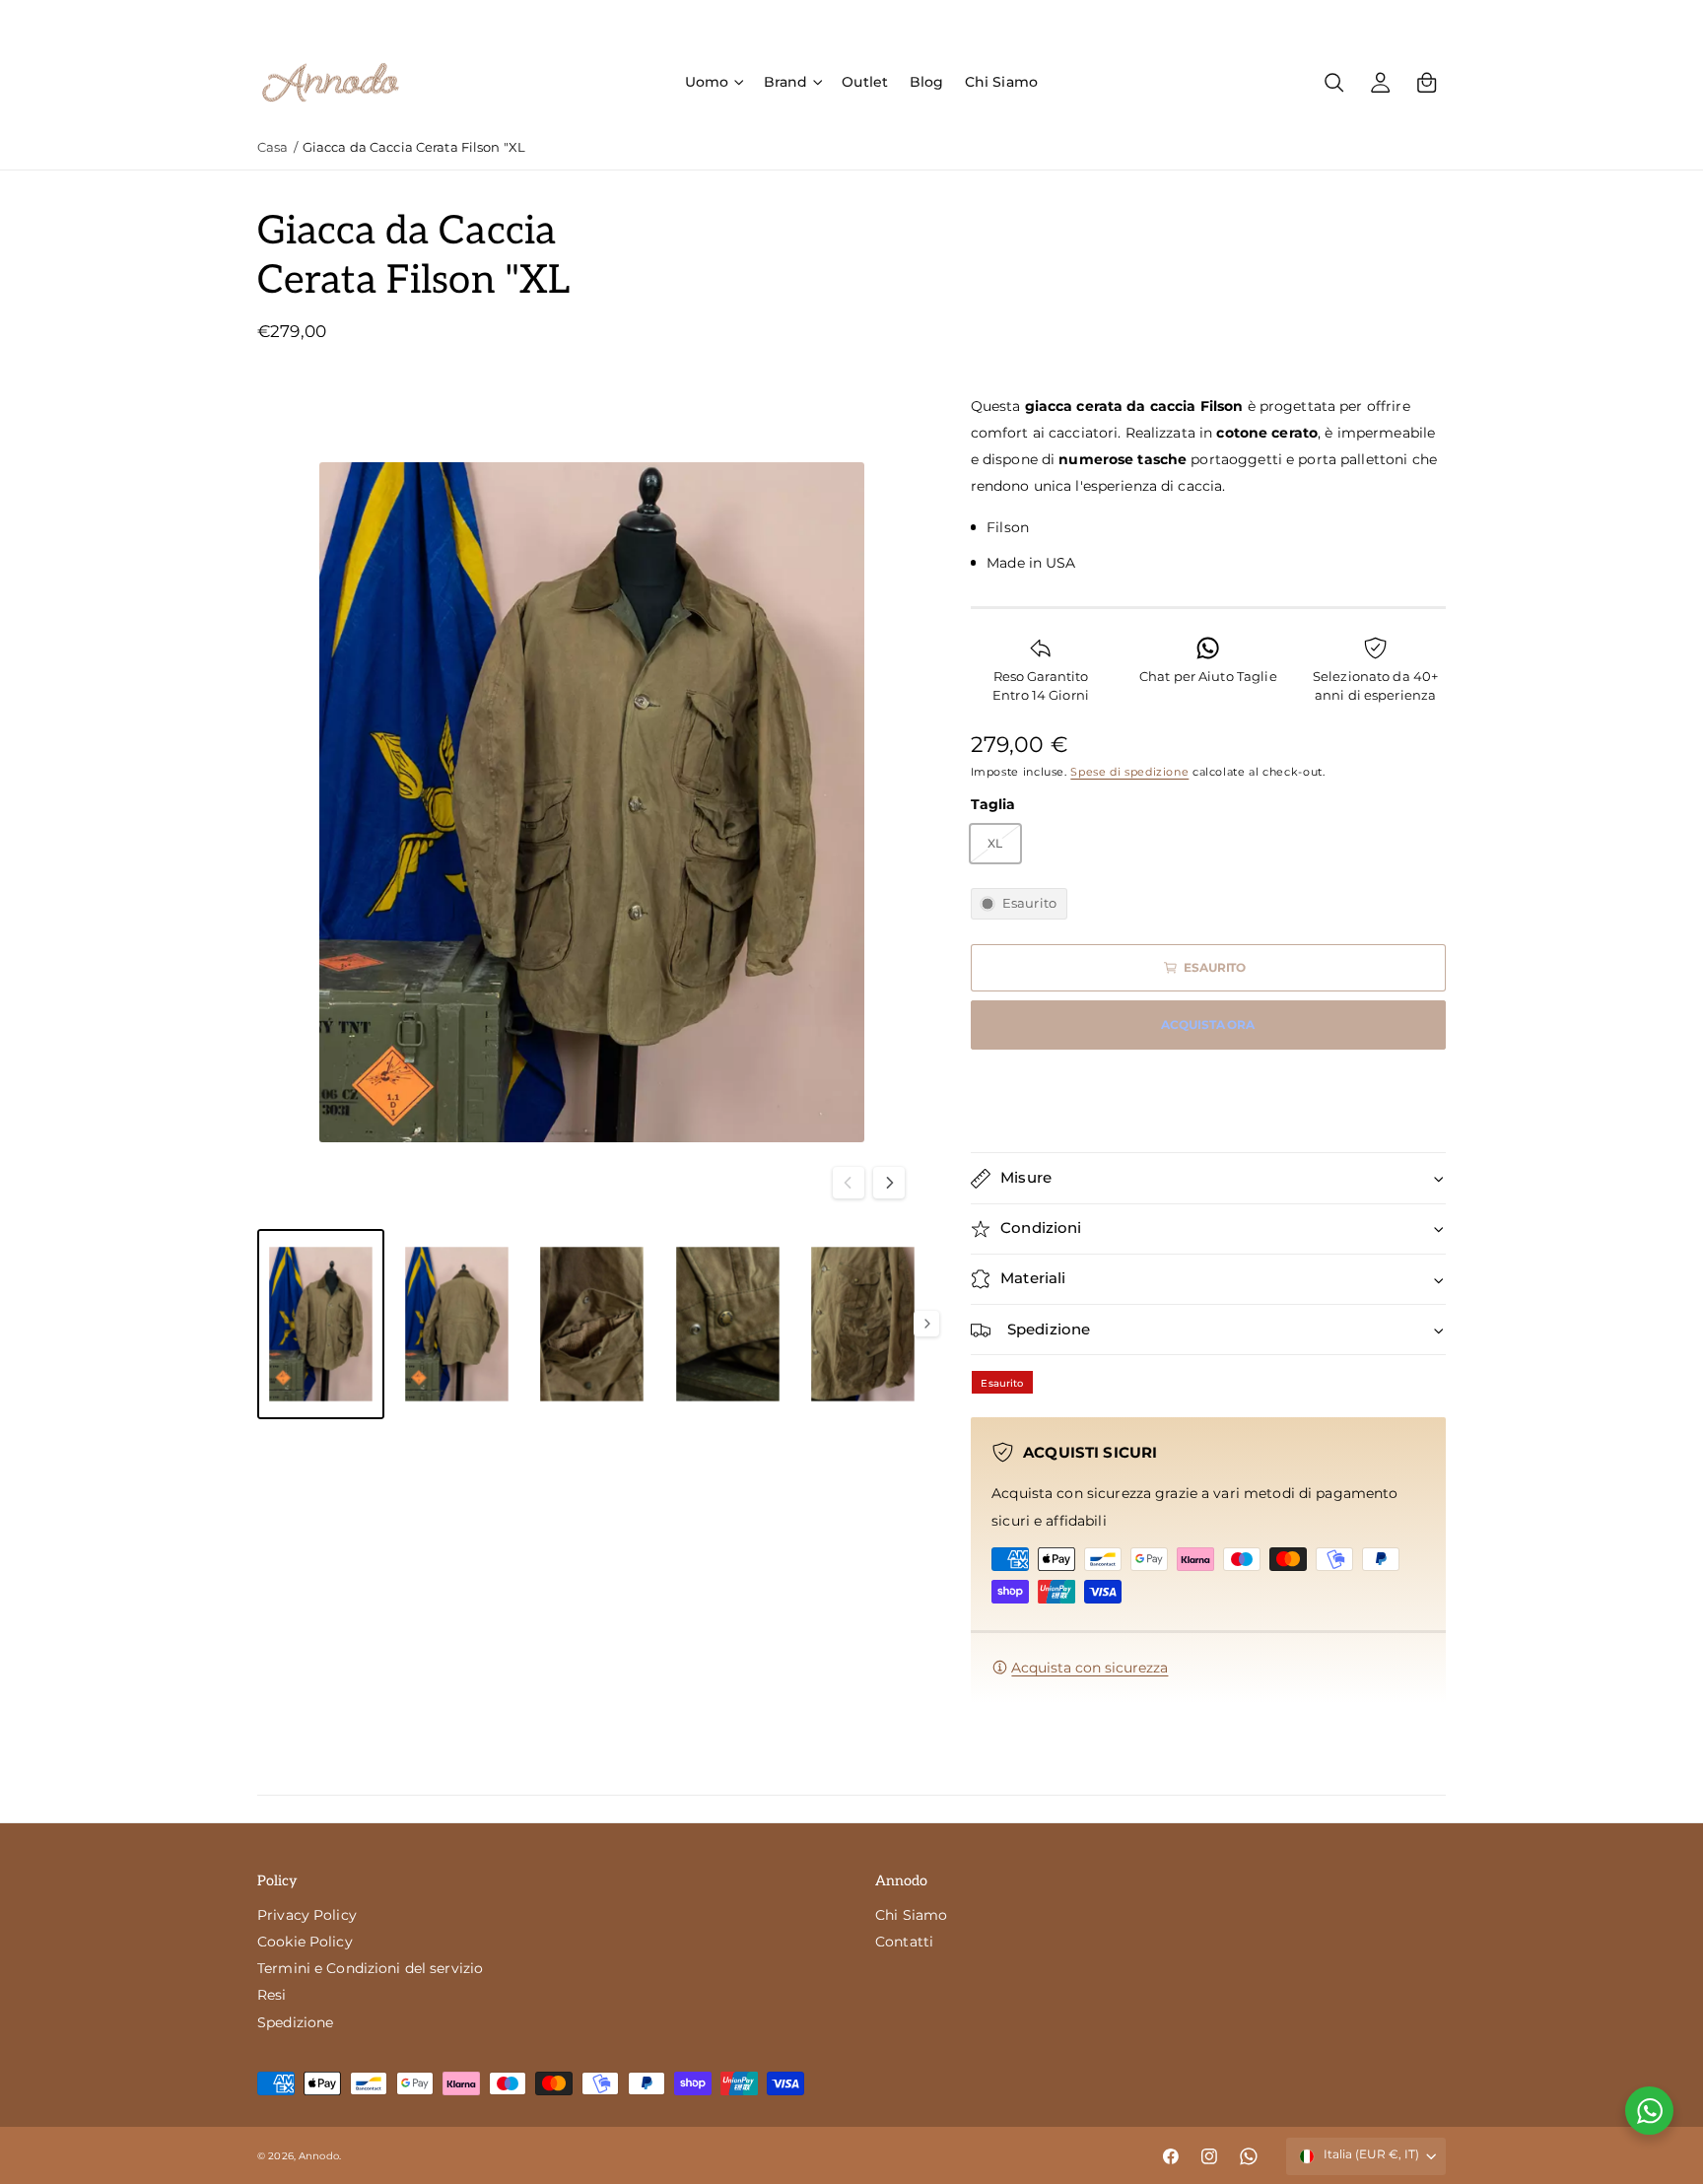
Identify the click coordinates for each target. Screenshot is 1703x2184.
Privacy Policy (307, 1915)
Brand (786, 82)
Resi (272, 1995)
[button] (714, 82)
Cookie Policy (305, 1942)
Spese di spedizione (1129, 772)
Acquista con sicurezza (1090, 1668)
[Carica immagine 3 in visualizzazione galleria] (592, 1324)
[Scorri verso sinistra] (849, 1183)
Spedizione (295, 2022)
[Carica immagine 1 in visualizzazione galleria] (321, 1324)
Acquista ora (1208, 1025)
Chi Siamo (911, 1915)
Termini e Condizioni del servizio (370, 1968)
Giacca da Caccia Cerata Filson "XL (414, 147)
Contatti (904, 1942)
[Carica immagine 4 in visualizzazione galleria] (728, 1324)
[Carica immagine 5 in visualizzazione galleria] (863, 1324)
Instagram (1322, 18)
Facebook (1223, 18)
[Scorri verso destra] (889, 1183)
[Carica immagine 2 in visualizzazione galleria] (457, 1324)
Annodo (319, 2156)
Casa (273, 147)
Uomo (707, 82)
